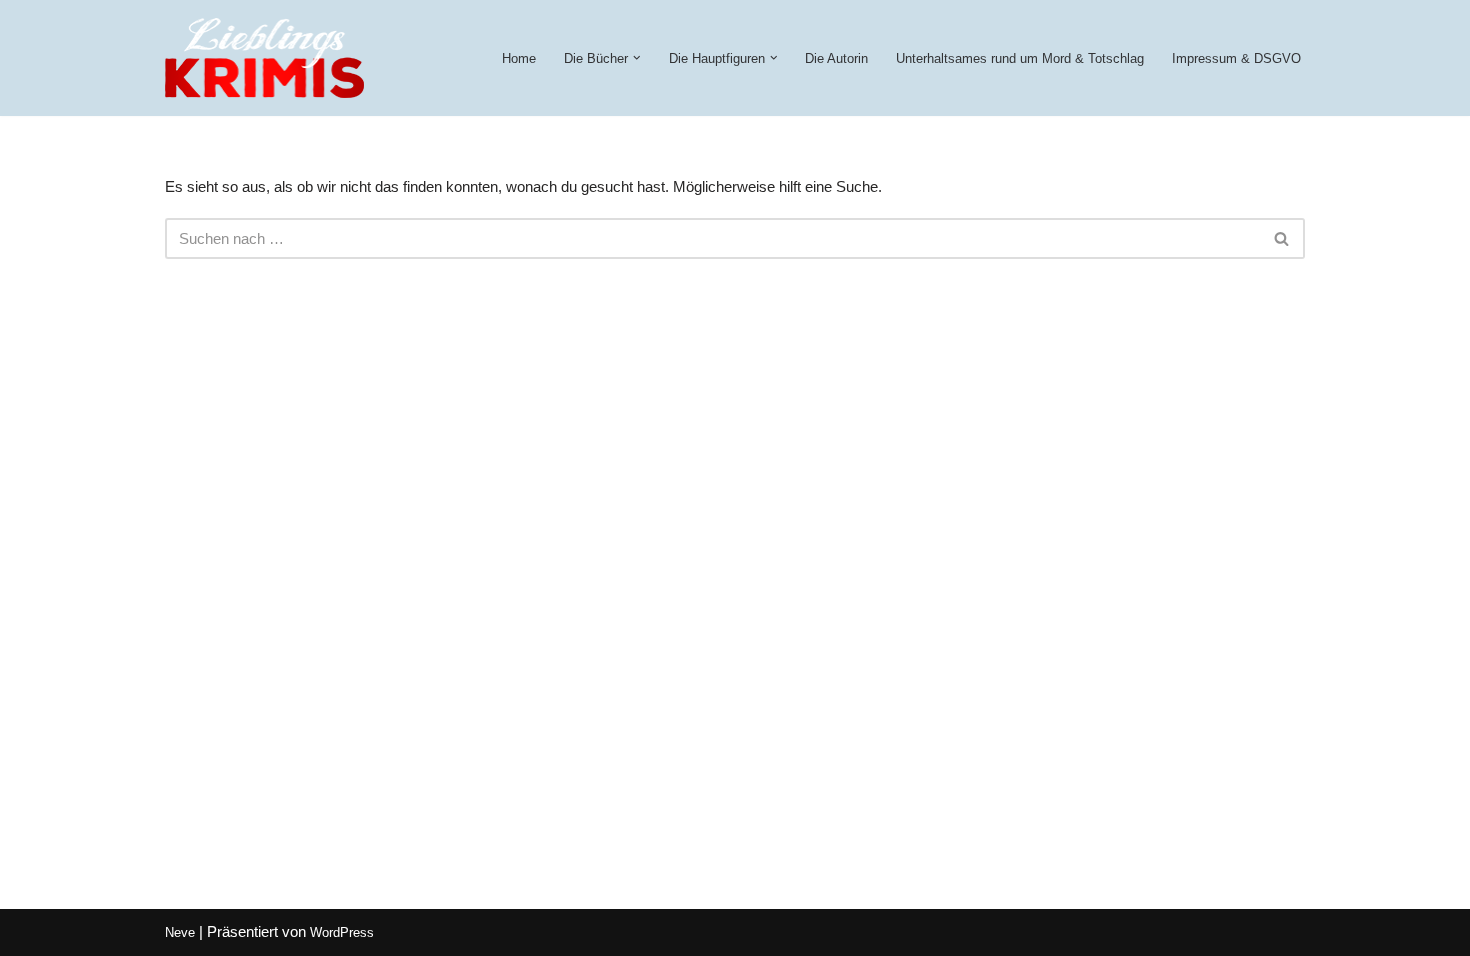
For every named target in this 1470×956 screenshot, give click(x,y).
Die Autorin (836, 58)
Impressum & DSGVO (1236, 58)
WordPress (342, 932)
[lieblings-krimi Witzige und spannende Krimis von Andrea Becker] (264, 58)
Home (519, 58)
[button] (637, 58)
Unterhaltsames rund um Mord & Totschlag (1020, 58)
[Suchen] (1282, 238)
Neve (180, 932)
